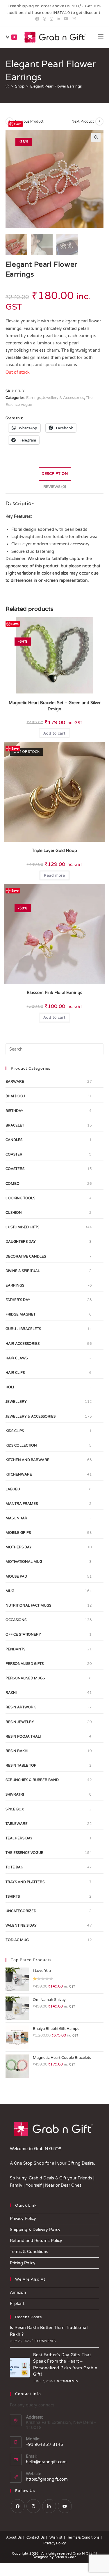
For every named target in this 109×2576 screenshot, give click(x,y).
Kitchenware (19, 1474)
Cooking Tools (20, 1198)
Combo (12, 1184)
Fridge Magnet (20, 1314)
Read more (54, 875)
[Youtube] (65, 2506)
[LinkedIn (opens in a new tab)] (58, 19)
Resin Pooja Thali (23, 1736)
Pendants (15, 1649)
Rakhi (11, 1693)
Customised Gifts (22, 1227)
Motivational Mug (24, 1562)
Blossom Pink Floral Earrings (54, 993)
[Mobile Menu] (101, 37)
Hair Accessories (23, 1344)
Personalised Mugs (25, 1678)
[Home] (7, 86)
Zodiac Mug (17, 1940)
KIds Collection (21, 1445)
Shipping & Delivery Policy (35, 2230)
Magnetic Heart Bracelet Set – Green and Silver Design (55, 706)
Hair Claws (17, 1358)
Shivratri (15, 1794)
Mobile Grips (18, 1533)
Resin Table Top (21, 1765)
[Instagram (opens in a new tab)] (51, 19)
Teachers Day (19, 1838)
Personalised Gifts (25, 1664)
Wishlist (56, 2537)
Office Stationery (23, 1634)
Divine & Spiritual (23, 1271)
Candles (14, 1140)
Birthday (14, 1111)
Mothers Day (19, 1547)
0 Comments (45, 2341)
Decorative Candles (26, 1256)
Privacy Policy (23, 2219)
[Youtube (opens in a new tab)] (66, 19)
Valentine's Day (21, 1925)
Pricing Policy (23, 2263)
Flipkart (17, 2304)
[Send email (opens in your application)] (73, 19)
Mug (10, 1591)
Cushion (14, 1213)
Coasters (15, 1169)
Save (18, 124)
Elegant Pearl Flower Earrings (56, 86)
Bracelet (15, 1125)
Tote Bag (14, 1867)
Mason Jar (16, 1518)
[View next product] (99, 121)
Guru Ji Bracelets (23, 1329)
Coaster (14, 1154)
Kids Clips (15, 1431)
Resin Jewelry (20, 1722)
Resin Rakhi (17, 1751)
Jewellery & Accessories (63, 398)
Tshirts (13, 1896)
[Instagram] (33, 2506)
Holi (10, 1387)
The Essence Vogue (24, 1853)
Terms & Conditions (29, 2252)
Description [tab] (55, 474)
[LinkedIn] (49, 2506)
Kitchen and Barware (27, 1460)
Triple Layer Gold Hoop (54, 851)
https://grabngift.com (47, 2479)
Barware (15, 1082)
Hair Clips (15, 1373)
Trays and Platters (25, 1882)
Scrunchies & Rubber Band (32, 1780)
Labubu (13, 1489)
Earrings (33, 398)
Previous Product (29, 121)
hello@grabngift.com (46, 2462)
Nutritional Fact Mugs (28, 1605)
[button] (96, 137)
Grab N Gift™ (84, 2553)
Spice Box (15, 1809)
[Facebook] (18, 2506)
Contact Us (36, 2537)
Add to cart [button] (54, 733)
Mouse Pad (16, 1576)
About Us (14, 2537)
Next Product (83, 121)
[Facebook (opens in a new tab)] (37, 19)
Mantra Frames (22, 1504)
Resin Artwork (21, 1707)
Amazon (18, 2293)
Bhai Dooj (15, 1096)
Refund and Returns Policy (36, 2241)
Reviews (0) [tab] (55, 487)
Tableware (17, 1824)
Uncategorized (21, 1911)
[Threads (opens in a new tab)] (44, 19)
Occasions (16, 1620)
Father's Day (18, 1300)
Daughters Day (21, 1242)
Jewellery (16, 1402)
